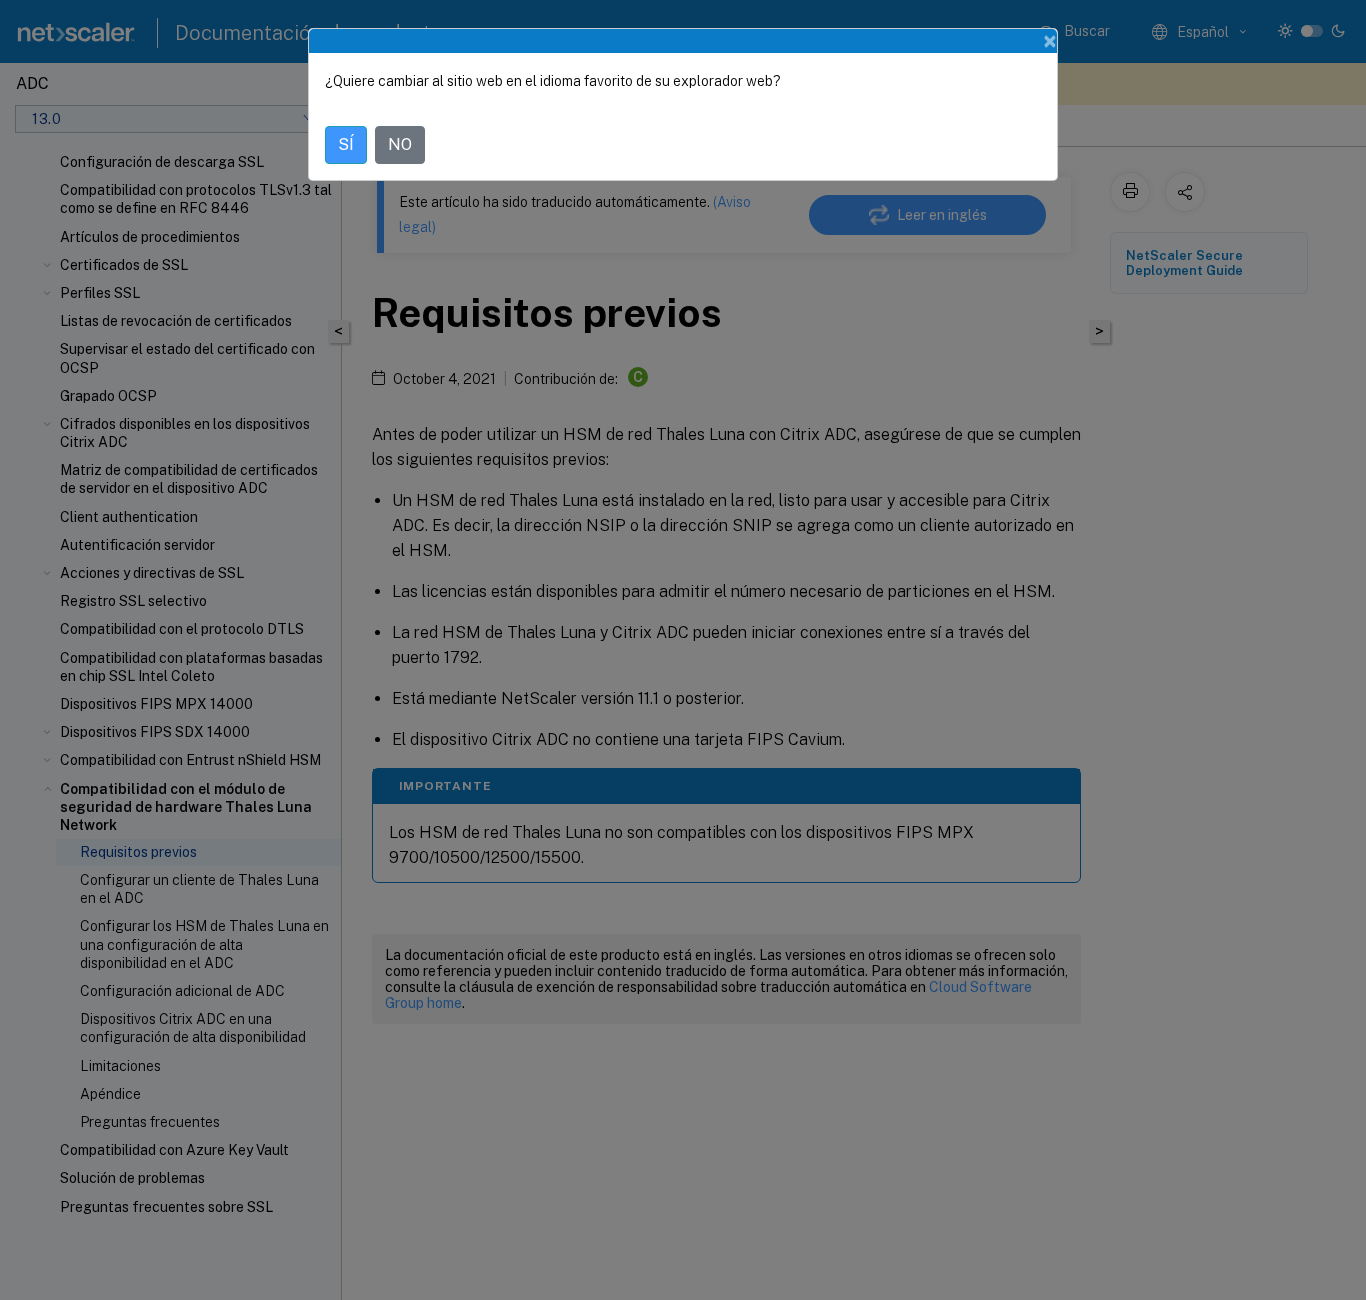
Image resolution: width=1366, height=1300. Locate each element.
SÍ (346, 144)
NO (400, 144)
